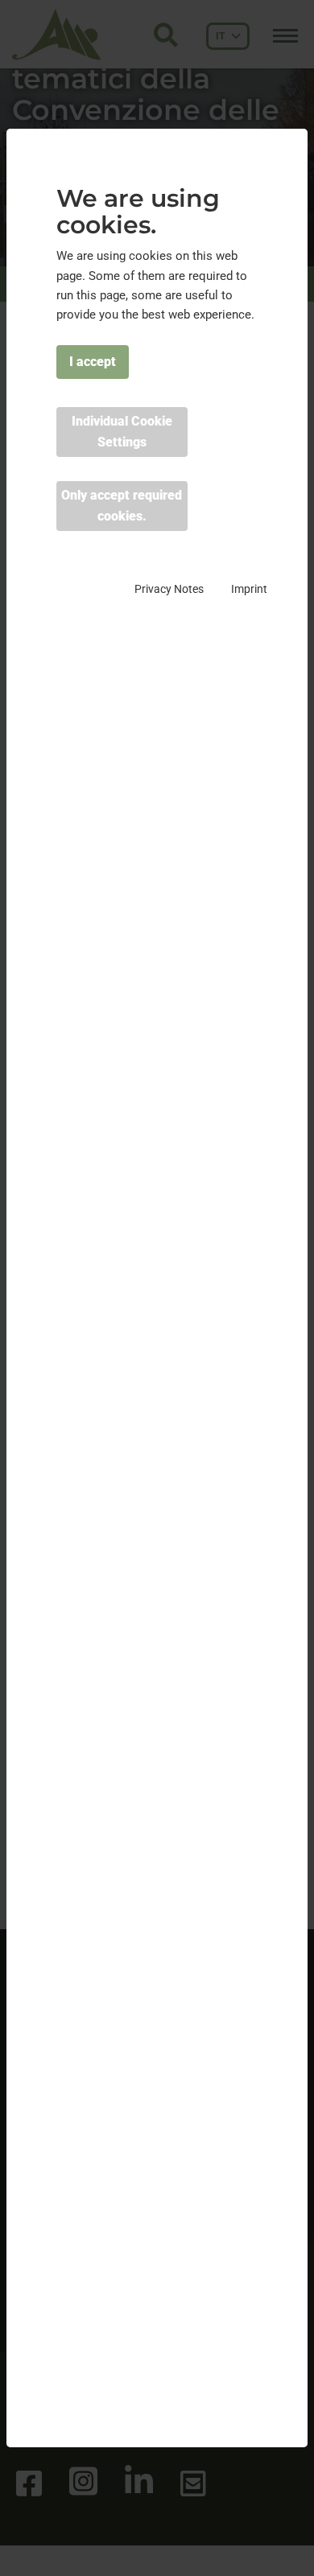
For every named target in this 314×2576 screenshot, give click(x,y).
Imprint (249, 589)
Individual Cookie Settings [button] (122, 432)
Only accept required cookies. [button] (122, 506)
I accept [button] (93, 362)
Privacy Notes (169, 589)
